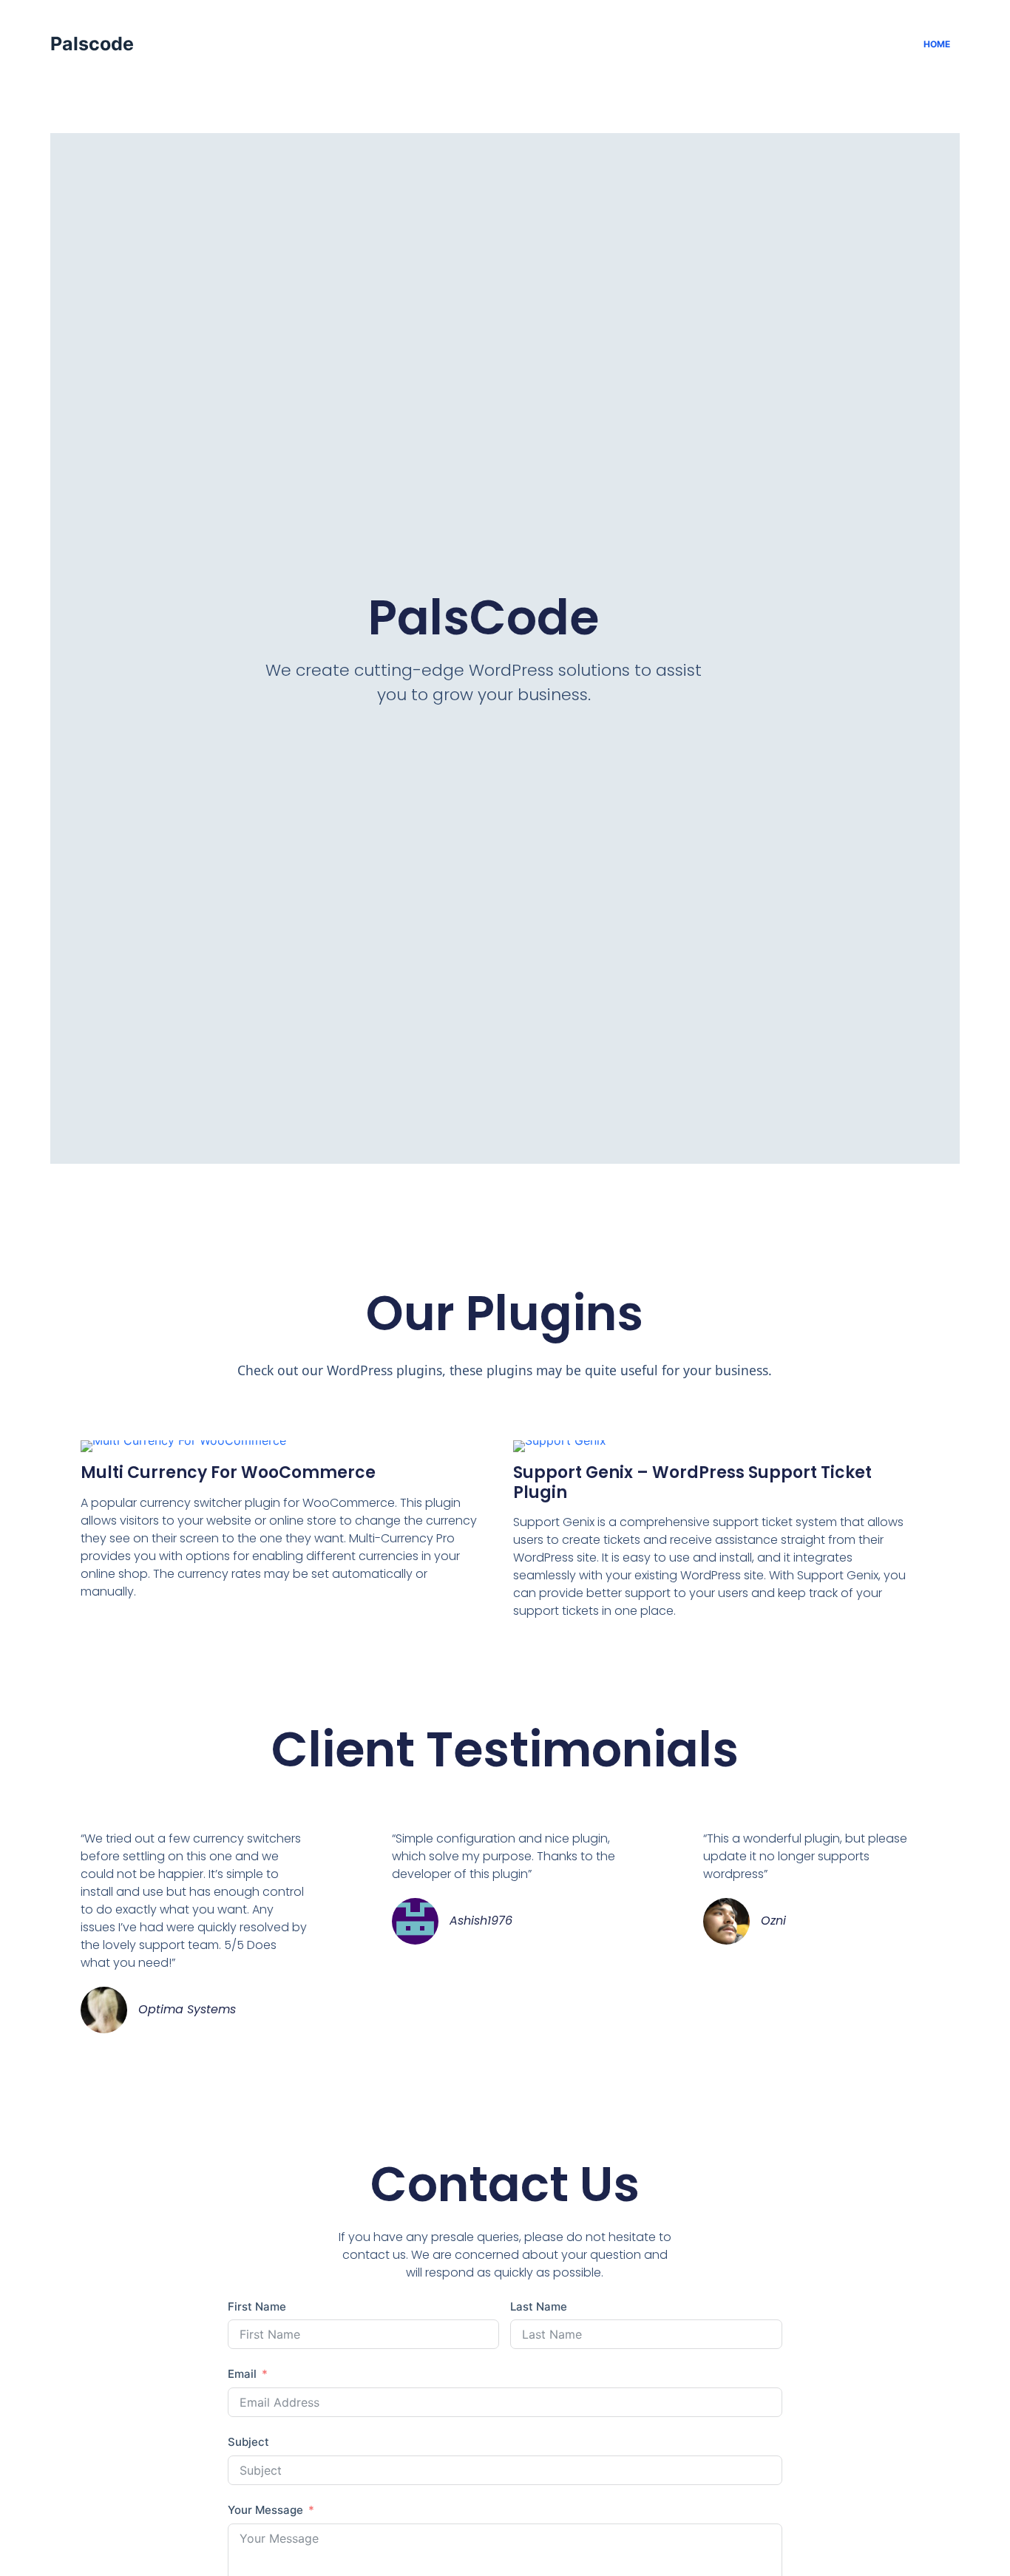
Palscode (92, 44)
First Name (257, 2306)
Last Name (539, 2306)
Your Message (265, 2510)
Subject (248, 2442)
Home (937, 44)
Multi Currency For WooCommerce (228, 1472)
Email (242, 2374)
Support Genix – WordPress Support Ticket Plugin (692, 1482)
